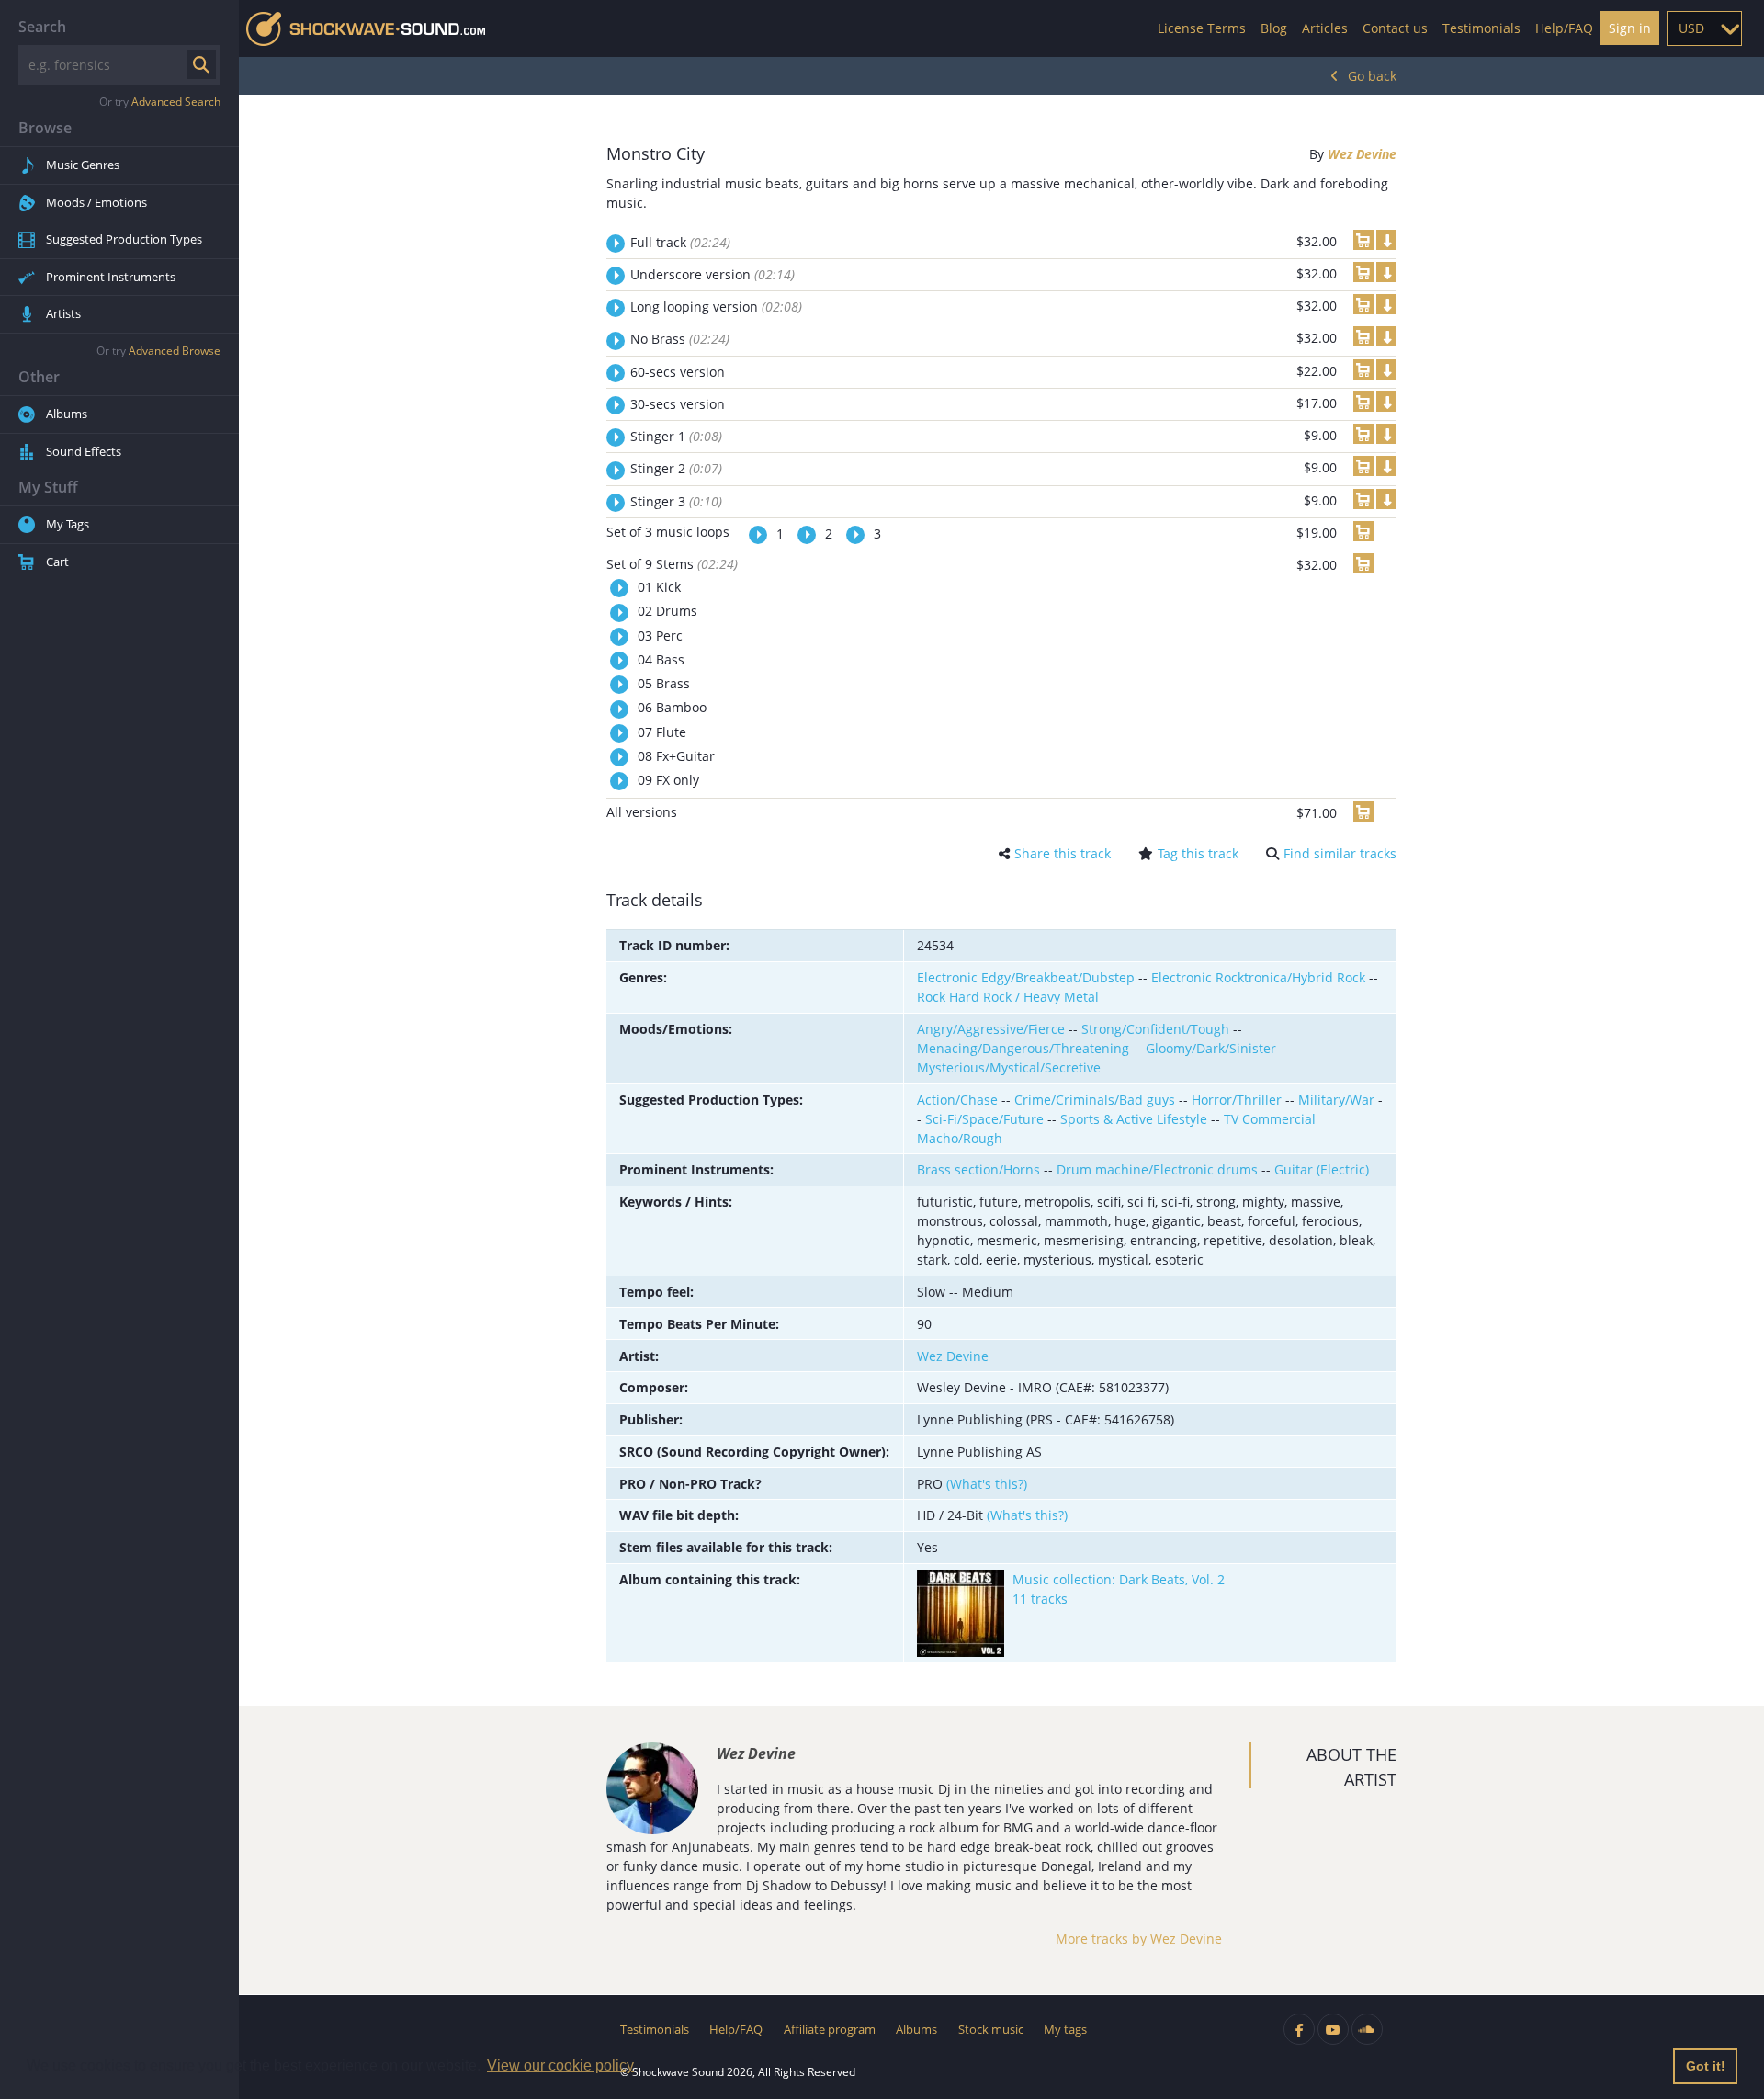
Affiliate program (830, 2029)
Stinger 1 (676, 436)
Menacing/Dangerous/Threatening (1023, 1048)
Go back (1372, 76)
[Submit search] (201, 64)
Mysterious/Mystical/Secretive (1009, 1067)
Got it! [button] (1706, 2066)
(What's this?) (987, 1484)
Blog (1274, 28)
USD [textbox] (1691, 28)
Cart (57, 562)
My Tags (68, 524)
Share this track (1063, 853)
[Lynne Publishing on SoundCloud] (1367, 2029)
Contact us (1395, 28)
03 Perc (658, 635)
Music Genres (83, 165)
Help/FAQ (1564, 28)
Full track (680, 242)
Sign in (1630, 28)
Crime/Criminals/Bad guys (1095, 1100)
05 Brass (662, 683)
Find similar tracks (1340, 853)
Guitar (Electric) (1322, 1169)
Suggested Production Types (124, 239)
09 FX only (667, 780)
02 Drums (666, 611)
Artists (63, 313)
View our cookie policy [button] (560, 2065)
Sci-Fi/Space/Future (984, 1119)
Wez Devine (1362, 154)
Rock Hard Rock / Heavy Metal (1008, 997)
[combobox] (1704, 28)
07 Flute (660, 732)
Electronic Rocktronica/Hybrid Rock (1258, 977)
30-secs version (678, 404)
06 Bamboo (670, 707)
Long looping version (716, 306)
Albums (67, 414)
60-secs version (678, 372)
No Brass (680, 339)
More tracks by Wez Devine (1139, 1939)
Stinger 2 (676, 468)
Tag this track (1198, 853)
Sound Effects (84, 451)
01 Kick (657, 587)
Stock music (991, 2029)
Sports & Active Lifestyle (1134, 1119)
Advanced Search (176, 102)
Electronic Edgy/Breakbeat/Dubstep (1026, 977)
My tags (1065, 2029)
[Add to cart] (1363, 240)
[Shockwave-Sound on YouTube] (1333, 2029)
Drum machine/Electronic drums (1157, 1169)
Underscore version (712, 274)
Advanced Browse (175, 351)
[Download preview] (1386, 240)
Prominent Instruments (111, 277)
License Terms (1202, 28)
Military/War (1336, 1100)
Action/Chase (957, 1100)
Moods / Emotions (96, 202)
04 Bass (659, 659)
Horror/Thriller (1237, 1100)
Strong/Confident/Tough (1155, 1029)
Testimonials (1481, 28)
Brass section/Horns (978, 1169)
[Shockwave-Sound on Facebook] (1299, 2029)
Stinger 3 (676, 501)
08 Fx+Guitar (674, 756)
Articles (1325, 28)
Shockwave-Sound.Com (366, 29)
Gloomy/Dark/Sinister (1211, 1048)
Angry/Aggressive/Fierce (991, 1029)
